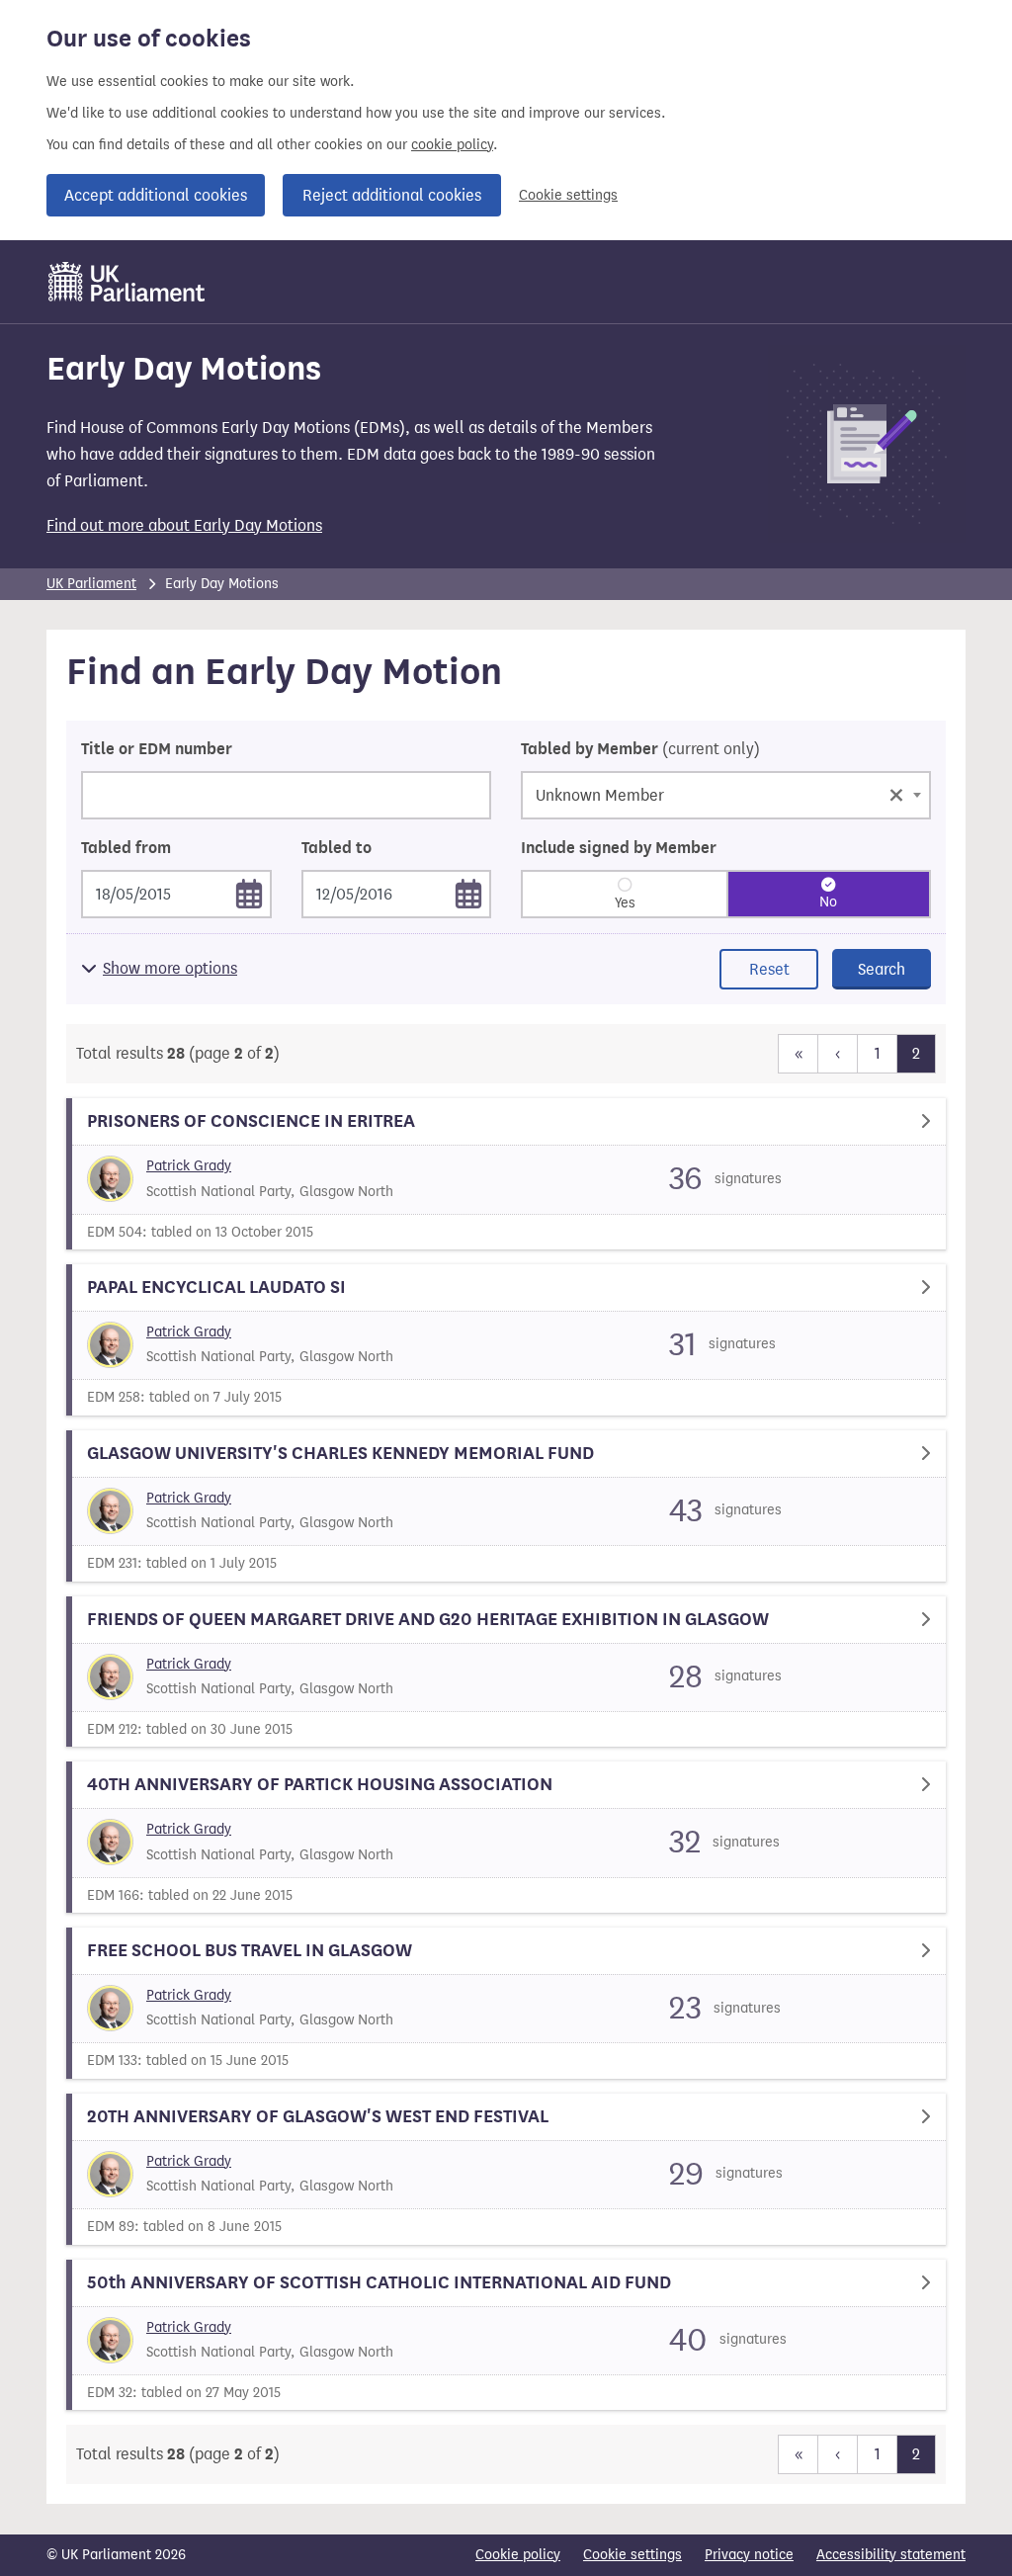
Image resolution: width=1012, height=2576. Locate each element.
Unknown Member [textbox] (720, 793)
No (828, 902)
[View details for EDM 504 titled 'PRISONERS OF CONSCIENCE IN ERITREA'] (506, 1174)
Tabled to (337, 848)
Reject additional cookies (392, 195)
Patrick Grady (189, 1166)
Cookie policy (518, 2555)
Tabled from (126, 848)
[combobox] (726, 795)
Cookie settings (568, 195)
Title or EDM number (157, 749)
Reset (769, 969)
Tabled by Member (640, 749)
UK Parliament (91, 584)
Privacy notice (749, 2555)
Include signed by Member (619, 848)
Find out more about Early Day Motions (184, 525)
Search (882, 969)
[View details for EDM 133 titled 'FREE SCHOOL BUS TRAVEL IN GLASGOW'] (506, 2003)
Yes (625, 903)
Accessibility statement (891, 2555)
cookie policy (452, 145)
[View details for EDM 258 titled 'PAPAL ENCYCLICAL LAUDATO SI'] (506, 1340)
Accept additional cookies (156, 195)
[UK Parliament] (127, 282)
